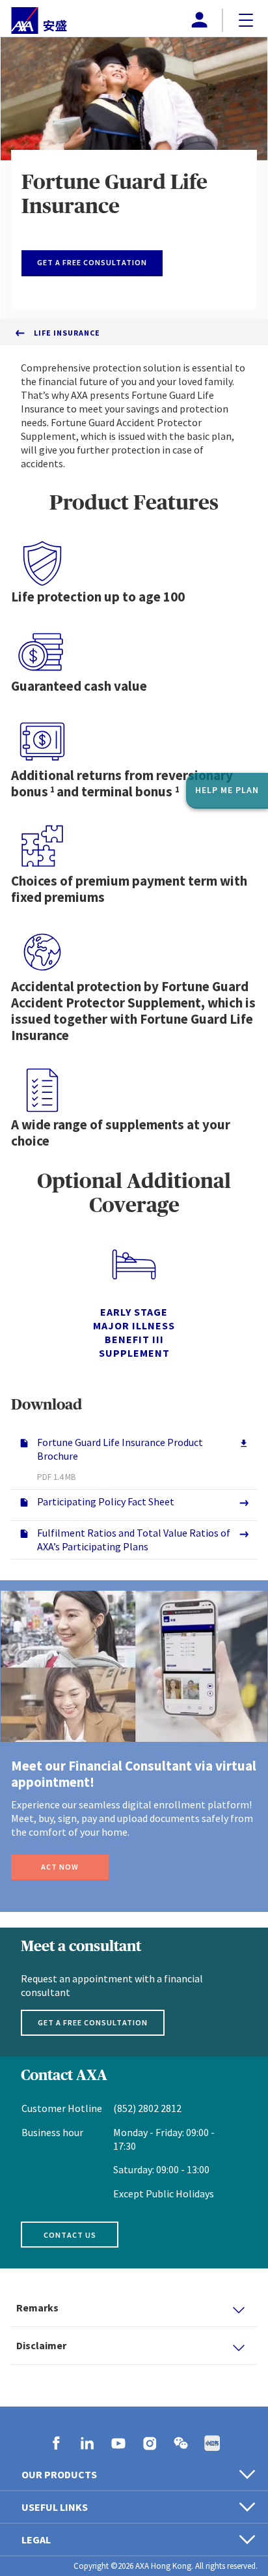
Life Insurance (67, 333)
